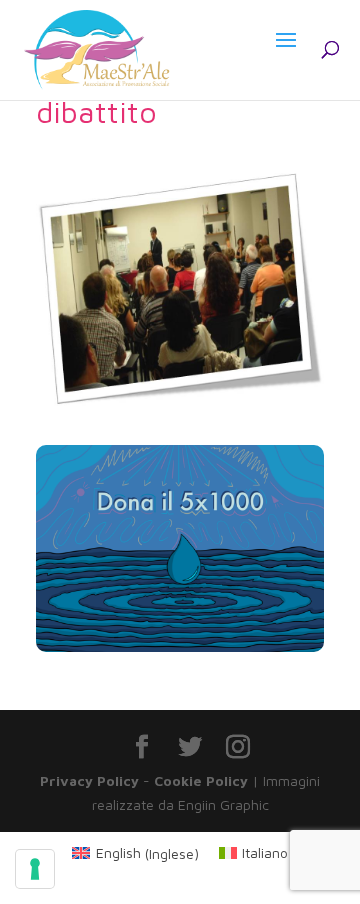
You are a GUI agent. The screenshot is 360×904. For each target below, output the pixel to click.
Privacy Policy (89, 780)
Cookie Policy (201, 780)
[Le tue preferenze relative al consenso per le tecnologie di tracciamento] (35, 869)
